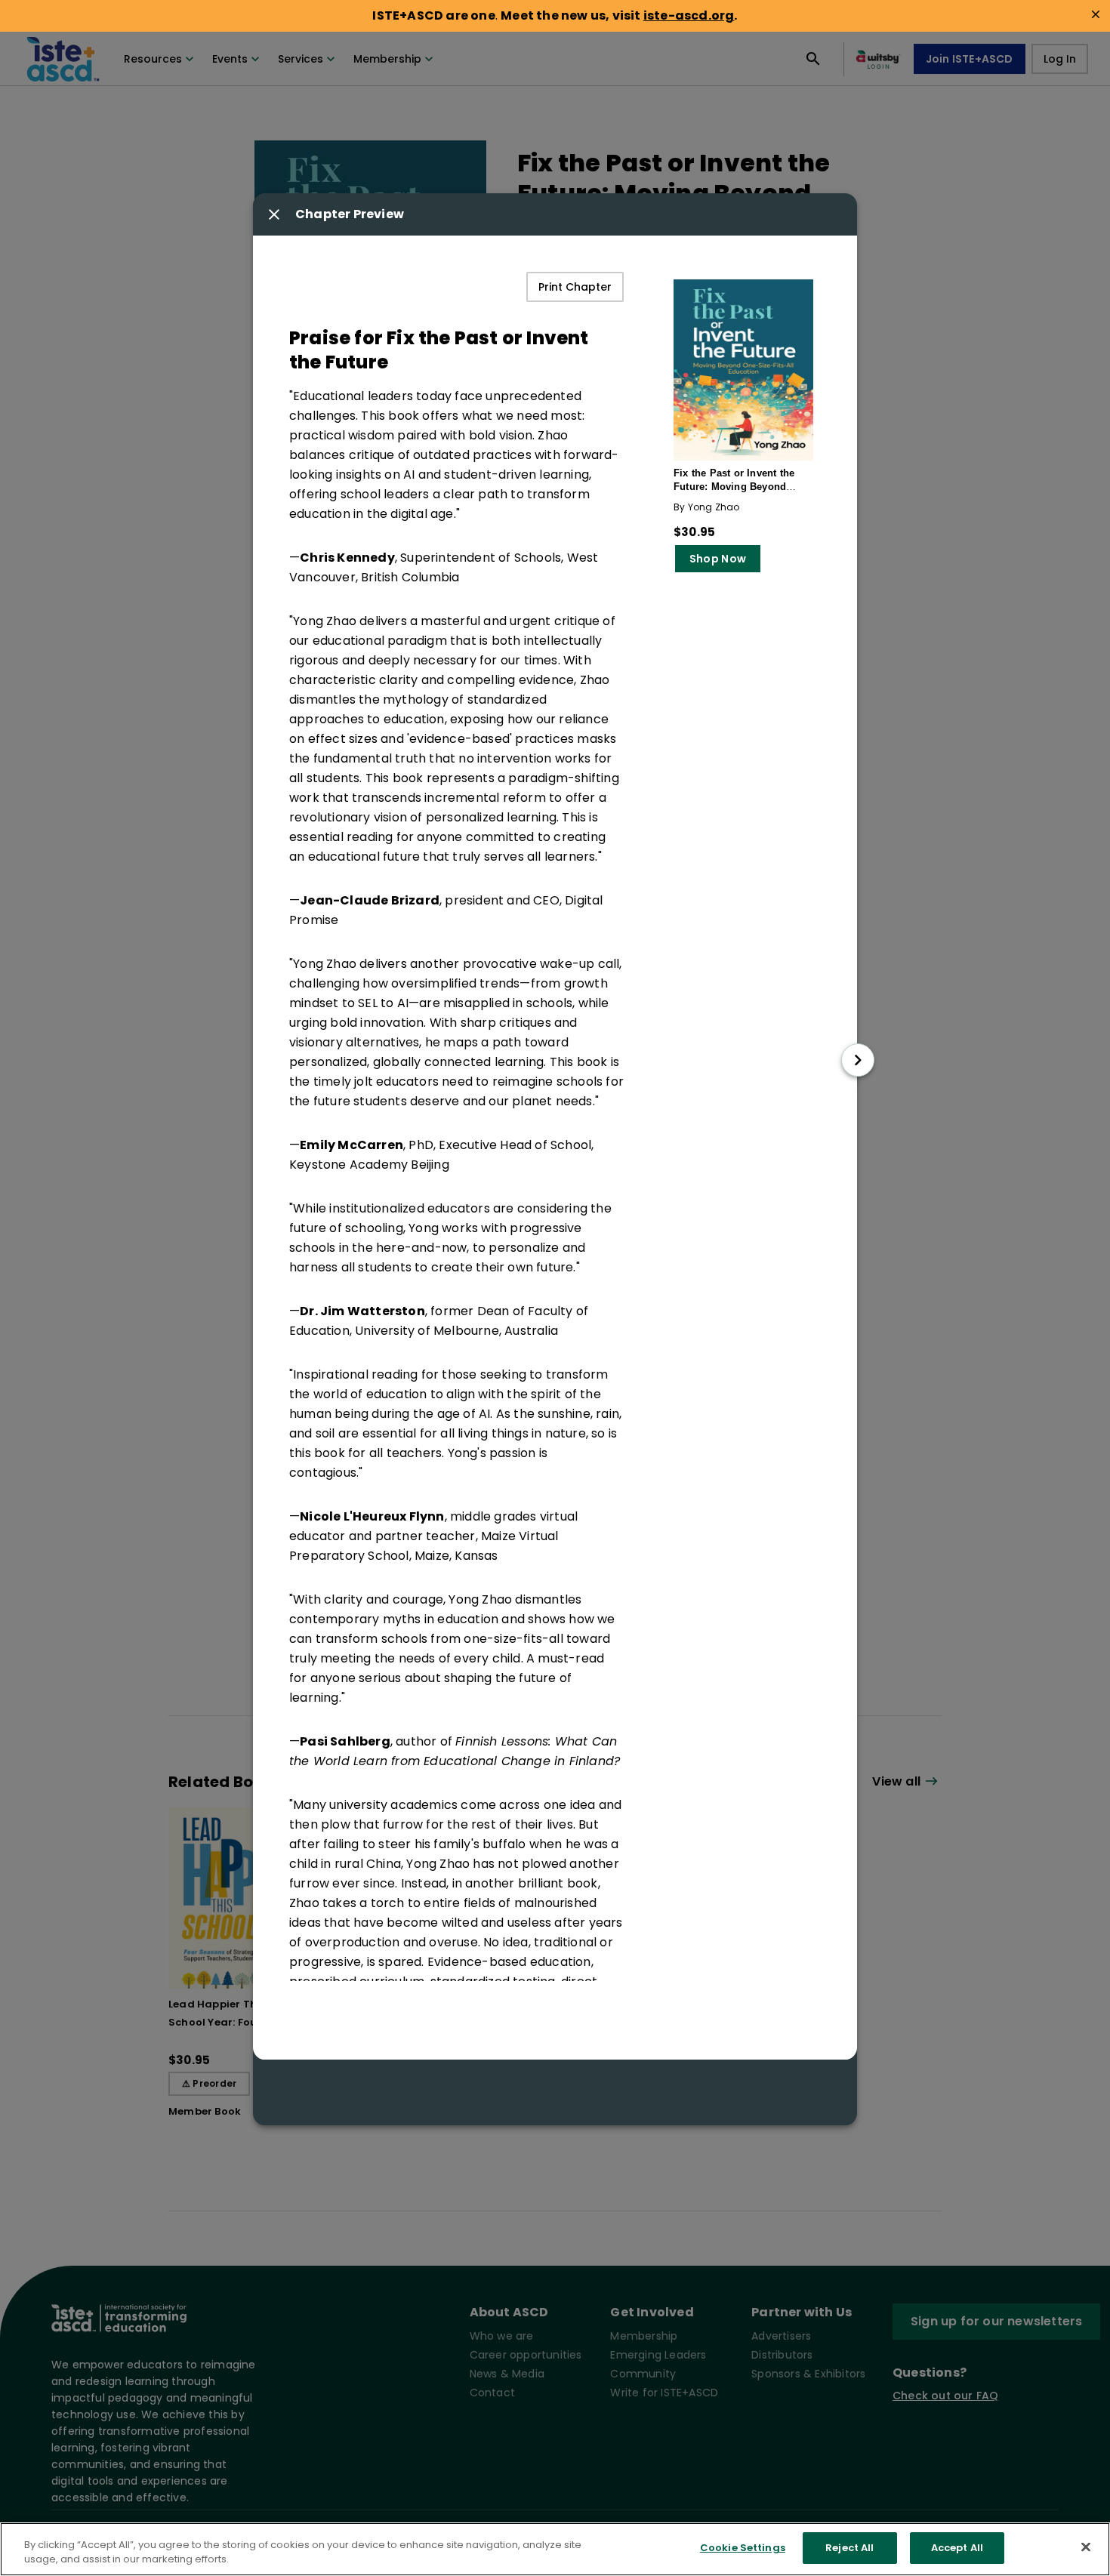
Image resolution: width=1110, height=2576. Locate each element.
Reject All (849, 2548)
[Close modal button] (274, 214)
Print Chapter (575, 287)
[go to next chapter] (858, 1060)
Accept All (957, 2548)
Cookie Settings (743, 2548)
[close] (1096, 14)
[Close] (1086, 2547)
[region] (555, 2549)
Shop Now (718, 559)
